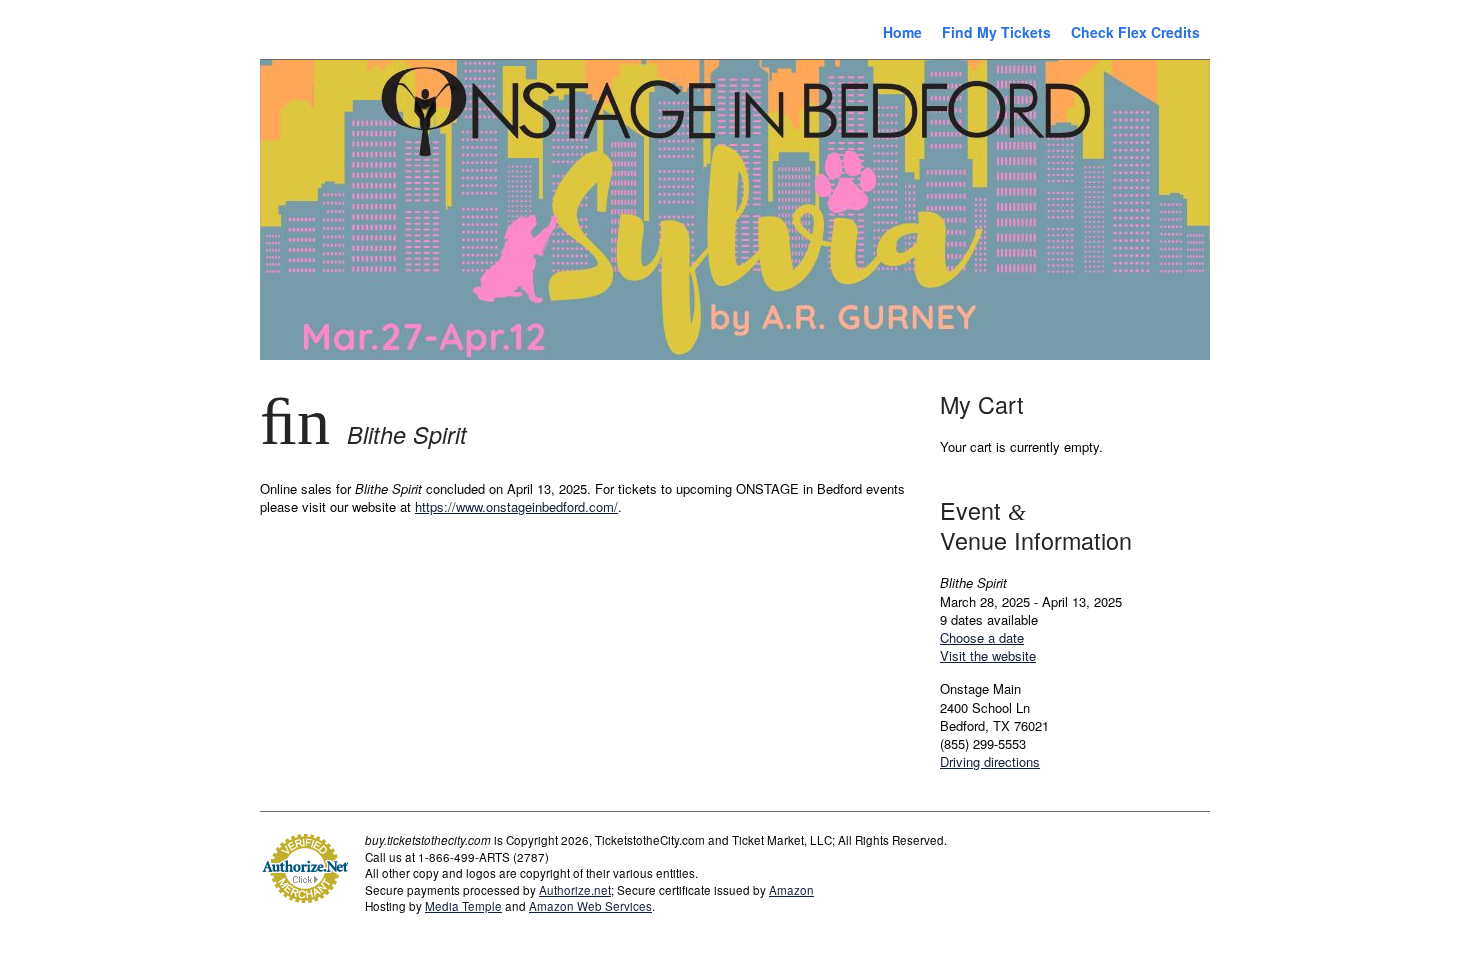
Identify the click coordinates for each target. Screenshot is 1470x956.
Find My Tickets (996, 32)
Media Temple (463, 906)
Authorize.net (575, 890)
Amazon (791, 890)
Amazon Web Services (590, 906)
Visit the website (988, 655)
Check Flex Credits (1135, 32)
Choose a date (982, 637)
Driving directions (990, 761)
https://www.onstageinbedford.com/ (516, 506)
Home (902, 32)
